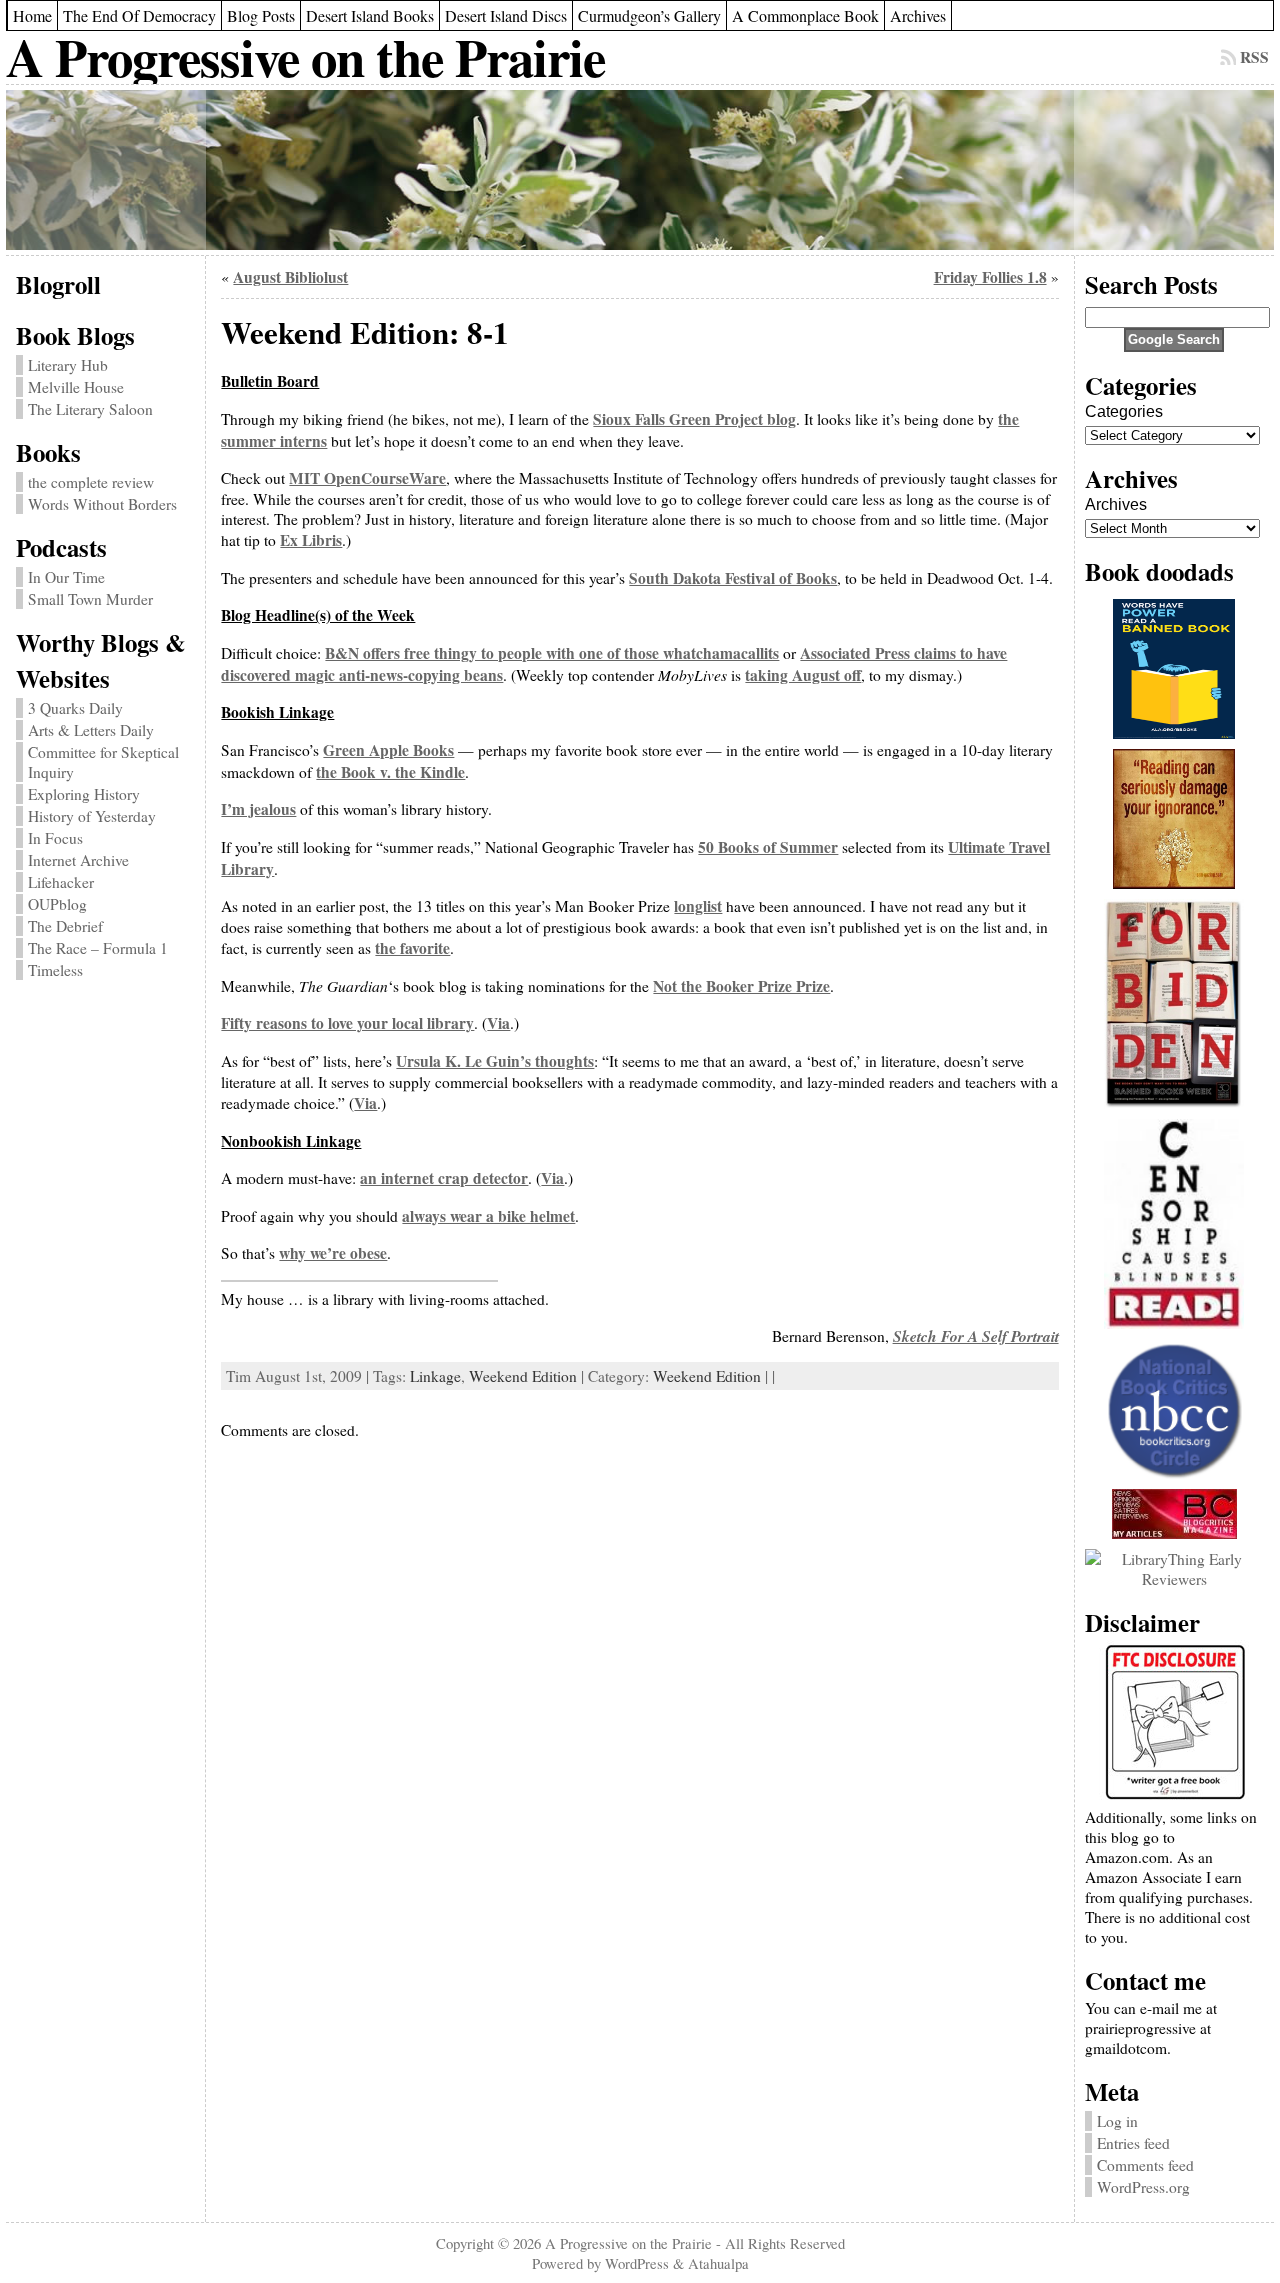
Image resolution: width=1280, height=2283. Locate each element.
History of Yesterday (92, 816)
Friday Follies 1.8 (990, 277)
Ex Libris (311, 540)
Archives (1116, 504)
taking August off (803, 675)
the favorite (412, 948)
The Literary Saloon (90, 409)
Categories (1124, 411)
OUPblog (57, 904)
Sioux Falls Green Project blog (694, 419)
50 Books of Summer (768, 847)
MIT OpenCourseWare (367, 478)
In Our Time (66, 577)
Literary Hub (68, 365)
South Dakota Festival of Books (733, 578)
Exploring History (84, 794)
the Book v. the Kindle (390, 772)
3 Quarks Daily (75, 708)
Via (498, 1023)
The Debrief (65, 926)
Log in (1117, 2121)
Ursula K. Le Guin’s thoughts (495, 1061)
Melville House (76, 387)
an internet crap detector (444, 1178)
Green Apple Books (388, 750)
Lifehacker (61, 882)
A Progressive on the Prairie (305, 56)
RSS (1254, 57)
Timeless (55, 970)
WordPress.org (1143, 2187)
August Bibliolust (290, 277)
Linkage (435, 1376)
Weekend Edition (523, 1376)
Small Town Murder (90, 599)
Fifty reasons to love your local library (347, 1023)
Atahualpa (718, 2263)
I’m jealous (258, 809)
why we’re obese (333, 1253)
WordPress (637, 2263)
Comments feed (1145, 2165)
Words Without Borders (102, 504)
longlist (698, 906)
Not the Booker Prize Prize (741, 986)
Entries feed (1133, 2143)
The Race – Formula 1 (98, 948)
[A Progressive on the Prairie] (639, 170)
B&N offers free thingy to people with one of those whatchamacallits (552, 653)
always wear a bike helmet (488, 1216)
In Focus (55, 838)
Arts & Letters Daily (91, 730)
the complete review (91, 482)
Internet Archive (78, 860)
